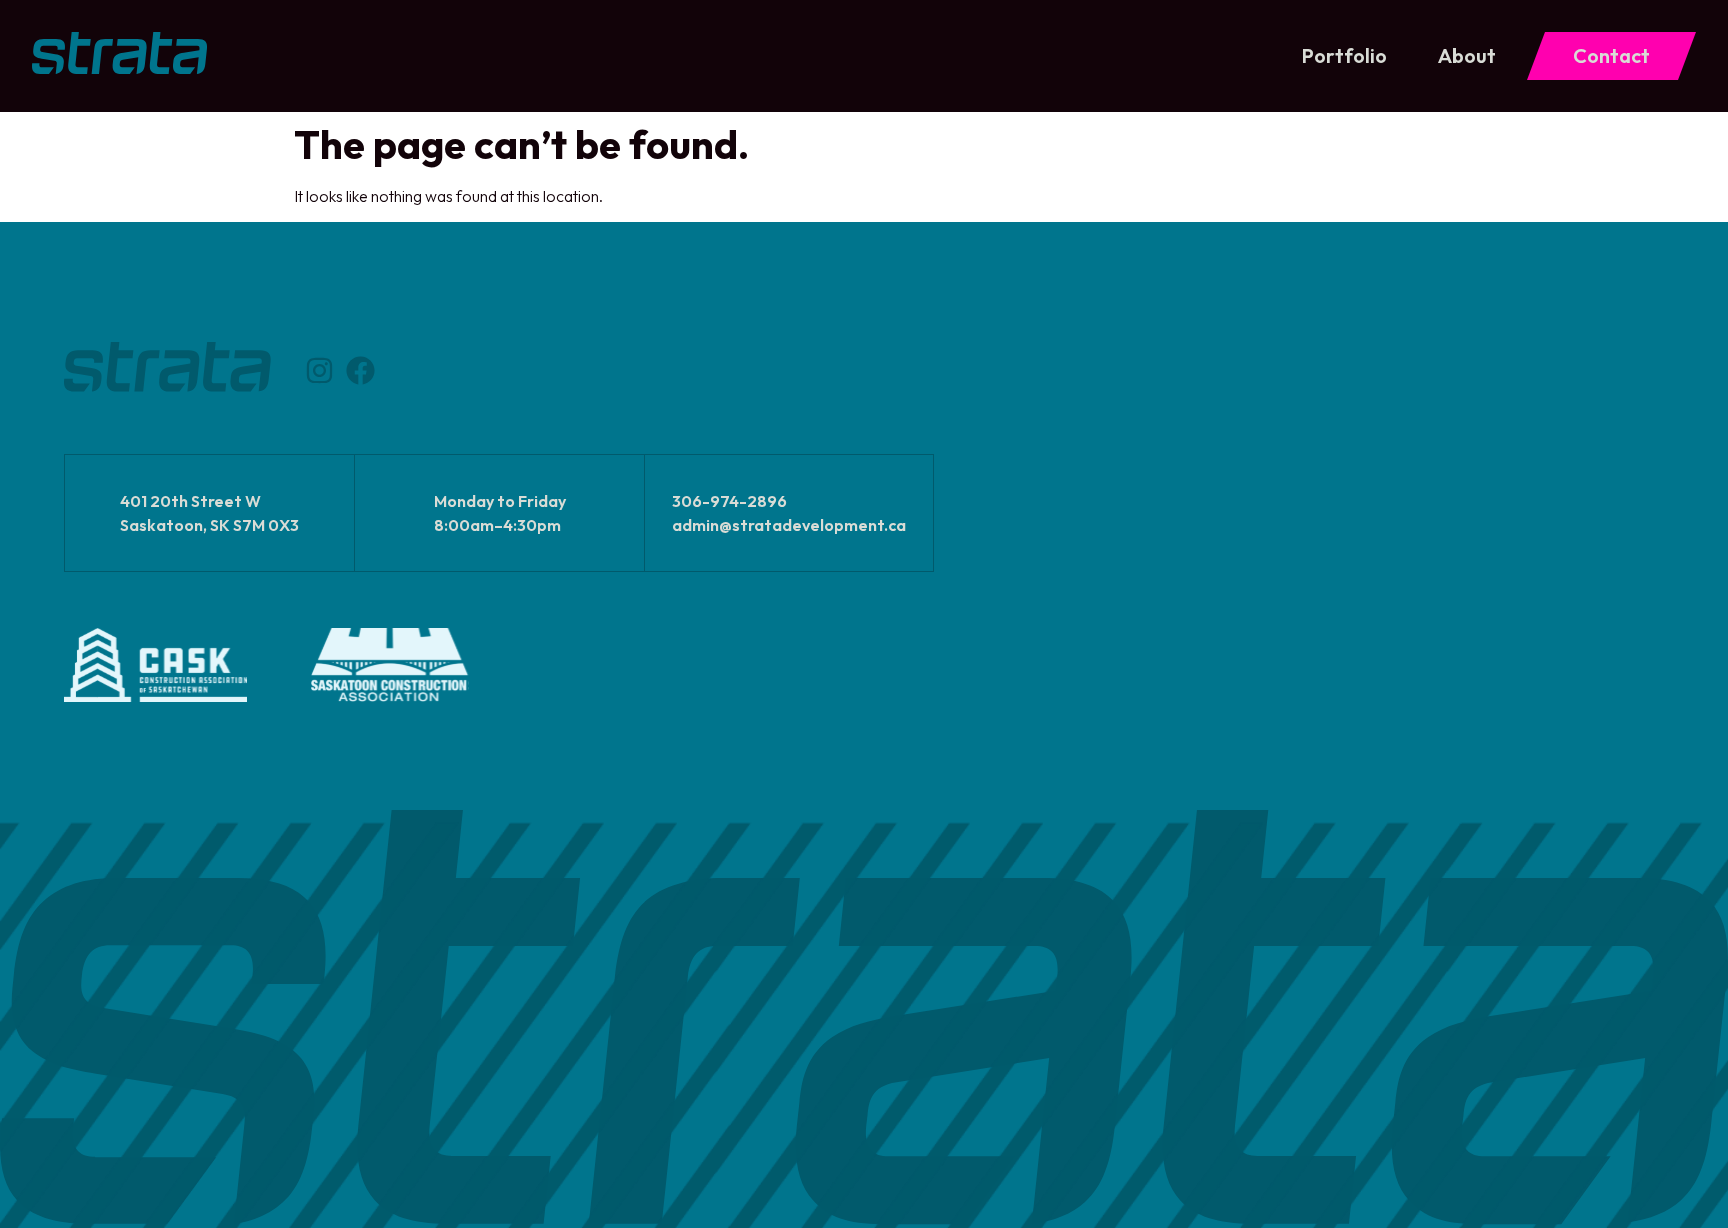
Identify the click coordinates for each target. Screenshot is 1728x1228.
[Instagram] (319, 370)
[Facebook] (360, 370)
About (1467, 55)
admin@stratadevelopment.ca (789, 525)
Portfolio (1344, 55)
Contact (1611, 55)
